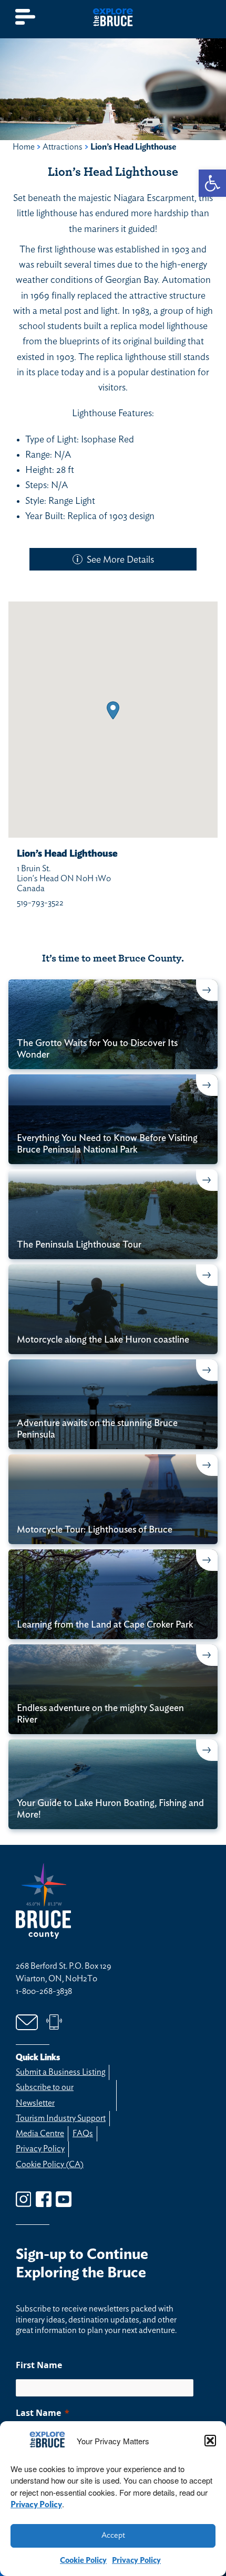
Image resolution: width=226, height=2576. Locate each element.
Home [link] (24, 147)
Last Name (38, 2413)
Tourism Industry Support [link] (61, 2118)
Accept (113, 2535)
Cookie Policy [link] (83, 2561)
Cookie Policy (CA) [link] (50, 2165)
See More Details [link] (120, 560)
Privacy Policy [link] (36, 2505)
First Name (39, 2365)
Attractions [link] (63, 147)
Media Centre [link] (40, 2134)
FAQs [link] (83, 2134)
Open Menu (26, 17)
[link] (212, 183)
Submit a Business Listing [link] (60, 2072)
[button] (210, 2441)
